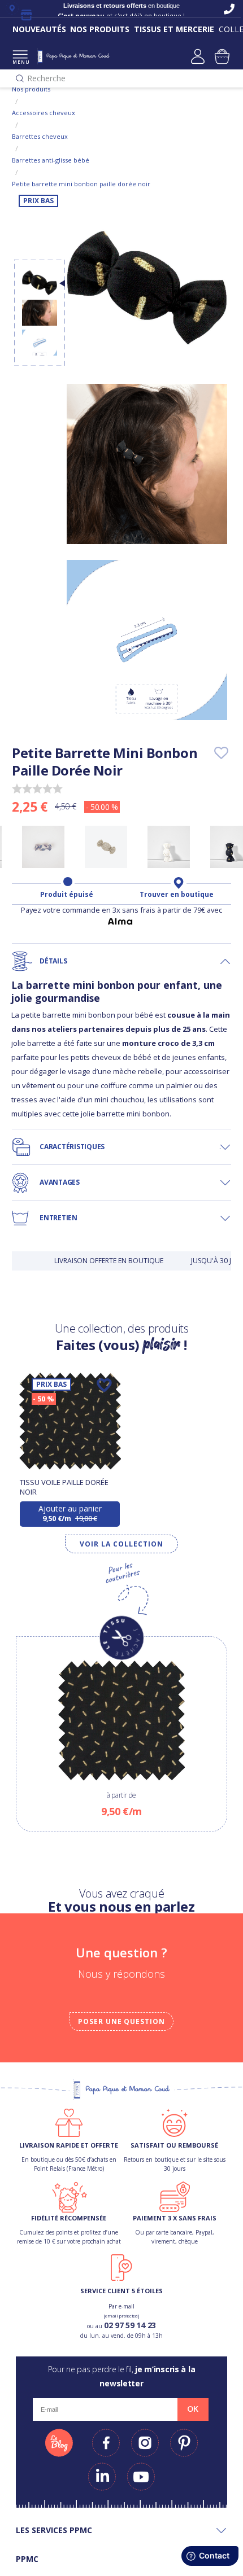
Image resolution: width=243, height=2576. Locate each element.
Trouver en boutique (177, 895)
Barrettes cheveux (40, 136)
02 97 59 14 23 (130, 2325)
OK (193, 2409)
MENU (20, 62)
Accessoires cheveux (44, 113)
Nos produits (31, 89)
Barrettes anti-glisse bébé (51, 160)
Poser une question (121, 2021)
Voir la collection (121, 1544)
